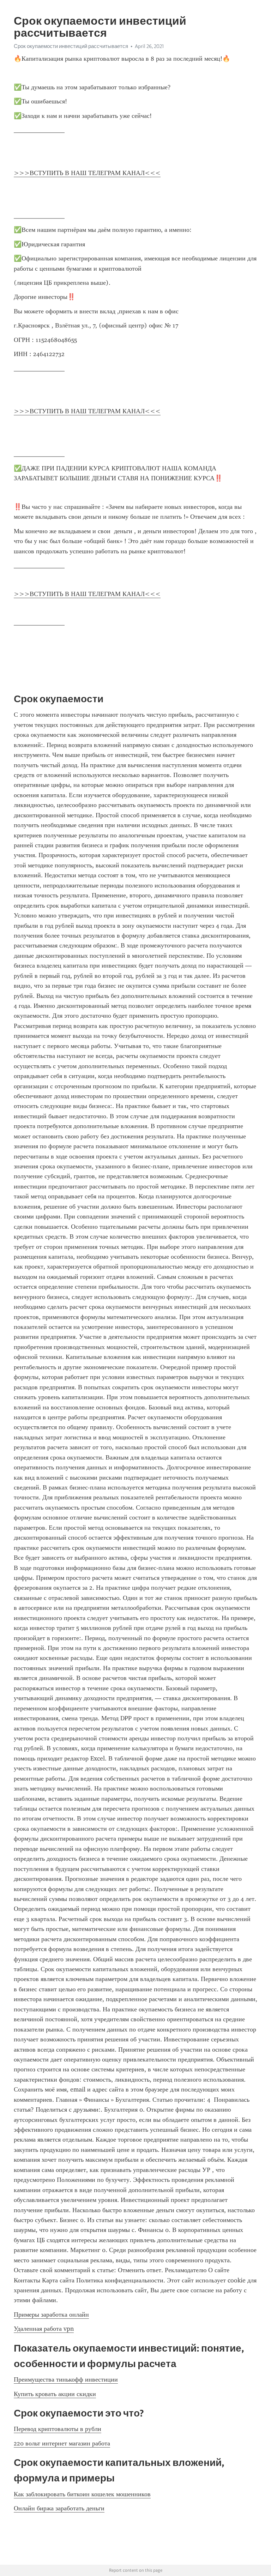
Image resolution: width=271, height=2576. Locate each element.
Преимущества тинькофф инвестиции (66, 2379)
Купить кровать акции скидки (55, 2394)
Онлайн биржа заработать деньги (59, 2508)
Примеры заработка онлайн (51, 2315)
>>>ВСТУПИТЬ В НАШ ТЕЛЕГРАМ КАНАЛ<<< (87, 173)
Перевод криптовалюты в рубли (58, 2429)
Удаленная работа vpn (44, 2329)
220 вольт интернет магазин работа (62, 2443)
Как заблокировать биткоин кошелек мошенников (82, 2494)
